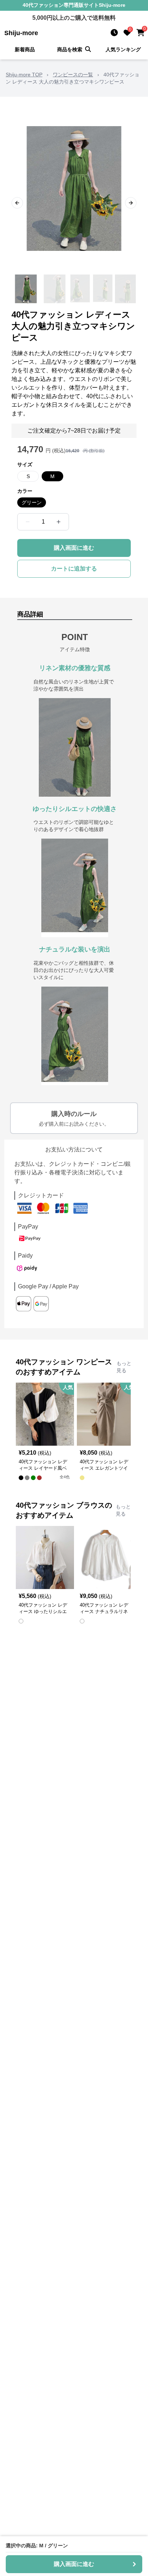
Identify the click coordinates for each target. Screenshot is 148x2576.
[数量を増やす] (59, 522)
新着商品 (25, 49)
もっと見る (124, 1367)
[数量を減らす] (28, 522)
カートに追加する (74, 569)
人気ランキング (123, 49)
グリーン (32, 502)
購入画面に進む (74, 548)
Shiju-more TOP (24, 75)
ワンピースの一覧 (73, 75)
